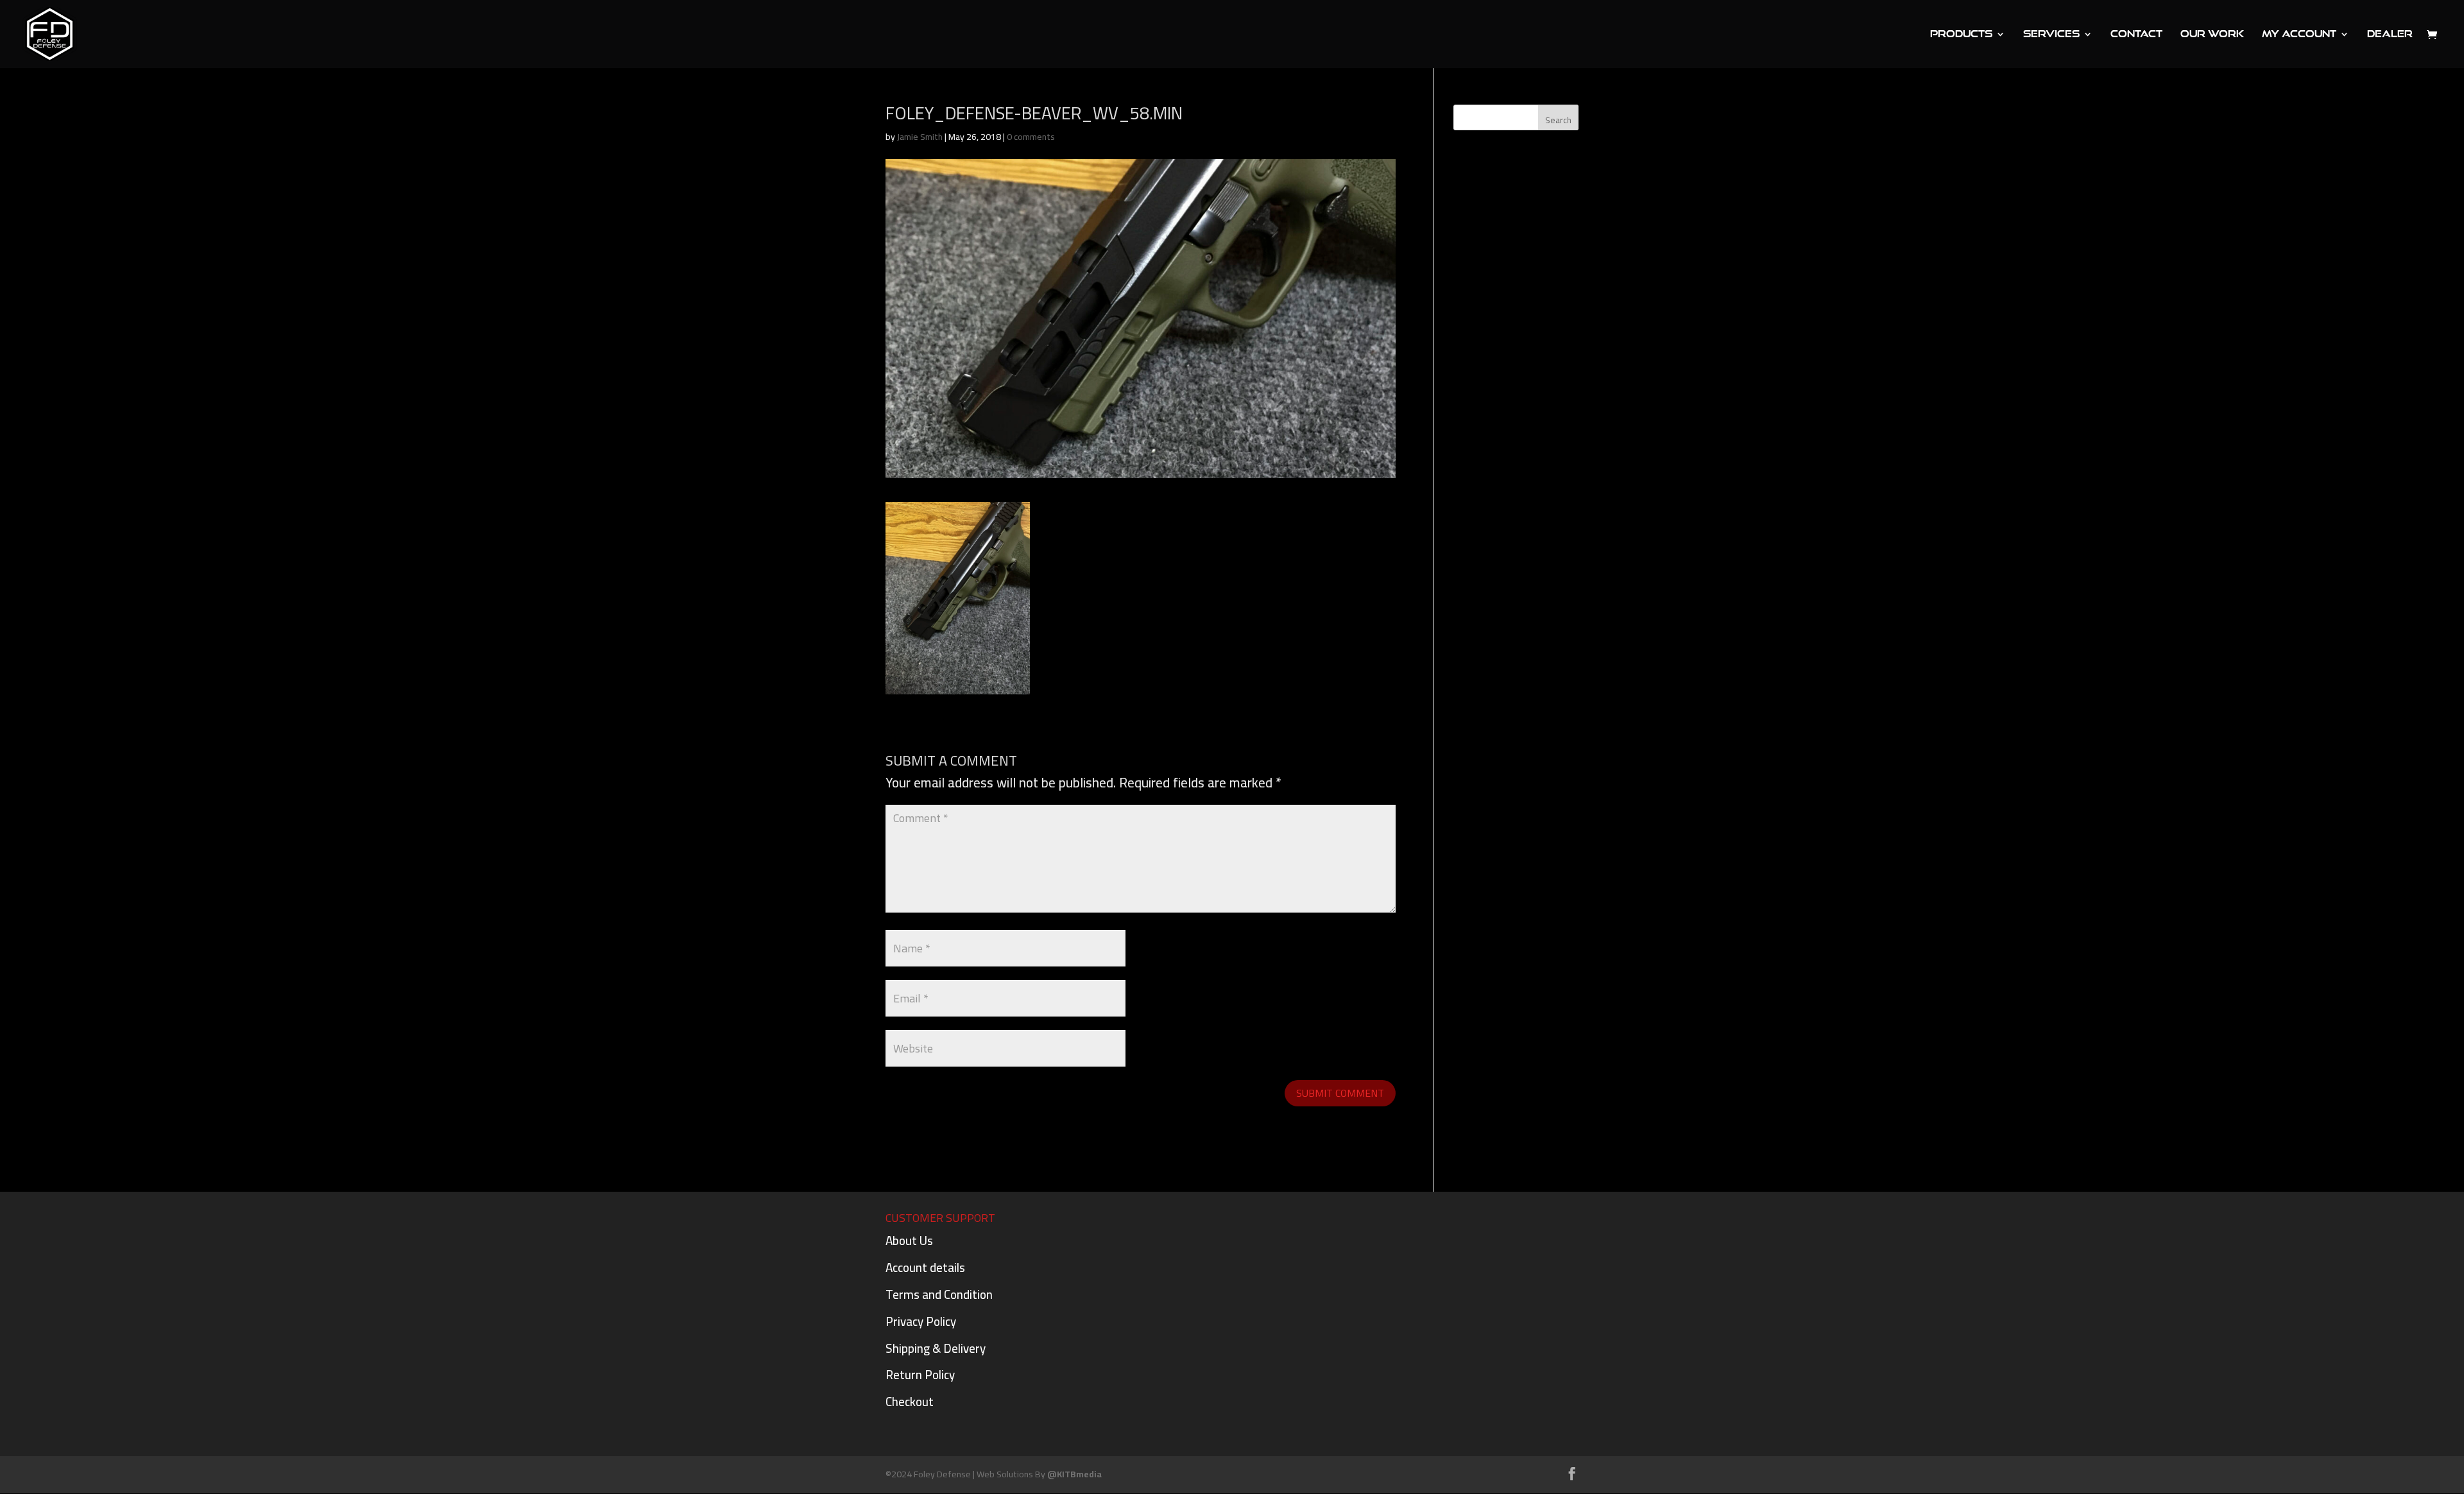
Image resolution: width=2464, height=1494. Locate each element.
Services (2051, 34)
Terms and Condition (939, 1294)
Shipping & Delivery (936, 1348)
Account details (925, 1267)
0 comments (1031, 137)
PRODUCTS (1961, 34)
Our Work (2212, 34)
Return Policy (920, 1375)
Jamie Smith (920, 137)
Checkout (910, 1402)
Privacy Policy (921, 1321)
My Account (2299, 34)
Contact (2136, 34)
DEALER (2390, 34)
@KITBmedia (1074, 1474)
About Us (909, 1241)
